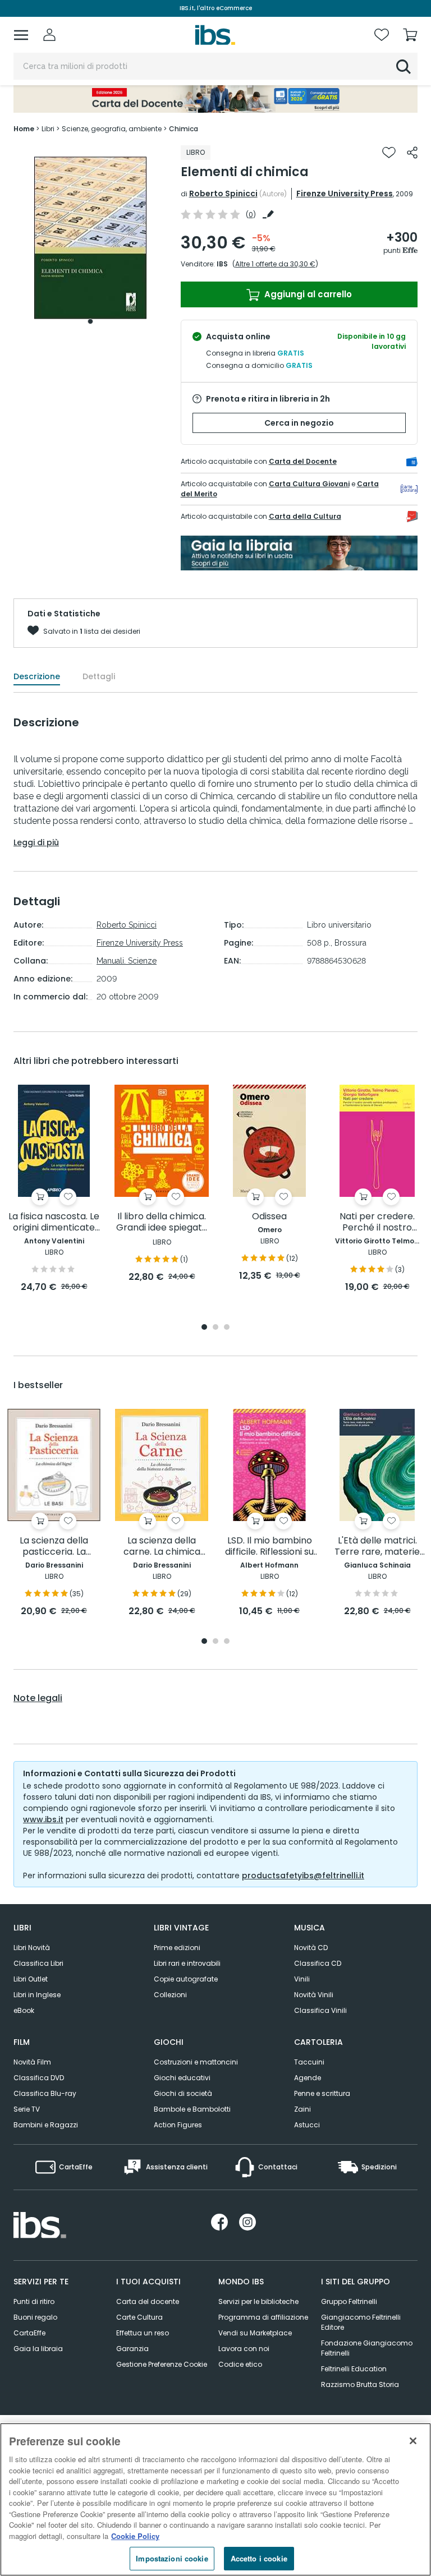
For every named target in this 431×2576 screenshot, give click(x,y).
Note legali (38, 1698)
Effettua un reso (143, 2333)
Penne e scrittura (322, 2093)
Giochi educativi (182, 2078)
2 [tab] (215, 1328)
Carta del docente (148, 2301)
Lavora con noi (244, 2349)
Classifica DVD (39, 2078)
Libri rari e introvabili (187, 1963)
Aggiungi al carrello (307, 294)
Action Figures (178, 2125)
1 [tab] (90, 321)
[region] (215, 2499)
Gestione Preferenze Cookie (162, 2364)
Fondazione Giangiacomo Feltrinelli (367, 2348)
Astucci (307, 2125)
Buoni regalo (35, 2317)
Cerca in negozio (299, 423)
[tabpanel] (90, 238)
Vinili (302, 1979)
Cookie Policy (135, 2536)
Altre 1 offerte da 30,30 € (275, 264)
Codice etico (240, 2364)
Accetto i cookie (259, 2558)
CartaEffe (29, 2333)
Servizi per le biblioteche (258, 2301)
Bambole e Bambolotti (192, 2109)
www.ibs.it (43, 1819)
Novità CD (311, 1948)
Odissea (269, 1217)
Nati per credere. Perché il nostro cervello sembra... (377, 1222)
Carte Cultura (139, 2317)
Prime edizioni (177, 1948)
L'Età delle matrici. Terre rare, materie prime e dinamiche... (377, 1547)
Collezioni (170, 1995)
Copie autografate (186, 1979)
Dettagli (99, 676)
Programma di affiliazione (263, 2317)
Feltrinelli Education (354, 2369)
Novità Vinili (314, 1995)
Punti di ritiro (34, 2301)
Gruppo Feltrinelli (349, 2301)
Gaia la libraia (38, 2349)
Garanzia (132, 2349)
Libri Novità (32, 1948)
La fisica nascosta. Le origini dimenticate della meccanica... (54, 1222)
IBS (222, 264)
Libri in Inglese (37, 1995)
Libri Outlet (31, 1979)
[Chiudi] (413, 2441)
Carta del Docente (303, 461)
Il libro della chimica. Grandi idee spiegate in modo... (162, 1222)
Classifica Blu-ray (45, 2093)
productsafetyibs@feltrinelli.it (303, 1875)
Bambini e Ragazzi (46, 2125)
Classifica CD (318, 1963)
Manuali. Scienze (127, 961)
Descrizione (37, 676)
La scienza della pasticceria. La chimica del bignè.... (54, 1547)
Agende (308, 2078)
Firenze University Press (345, 193)
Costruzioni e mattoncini (196, 2062)
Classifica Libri (38, 1963)
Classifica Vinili (320, 2010)
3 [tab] (227, 1328)
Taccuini (309, 2062)
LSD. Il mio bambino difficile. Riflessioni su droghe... (269, 1547)
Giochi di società (183, 2093)
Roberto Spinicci (223, 193)
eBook (24, 2010)
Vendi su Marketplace (255, 2333)
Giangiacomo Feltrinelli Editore (361, 2322)
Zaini (302, 2109)
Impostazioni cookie (172, 2558)
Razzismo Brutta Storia (360, 2384)
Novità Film (32, 2062)
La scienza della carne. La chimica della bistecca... (162, 1547)
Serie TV (27, 2109)
